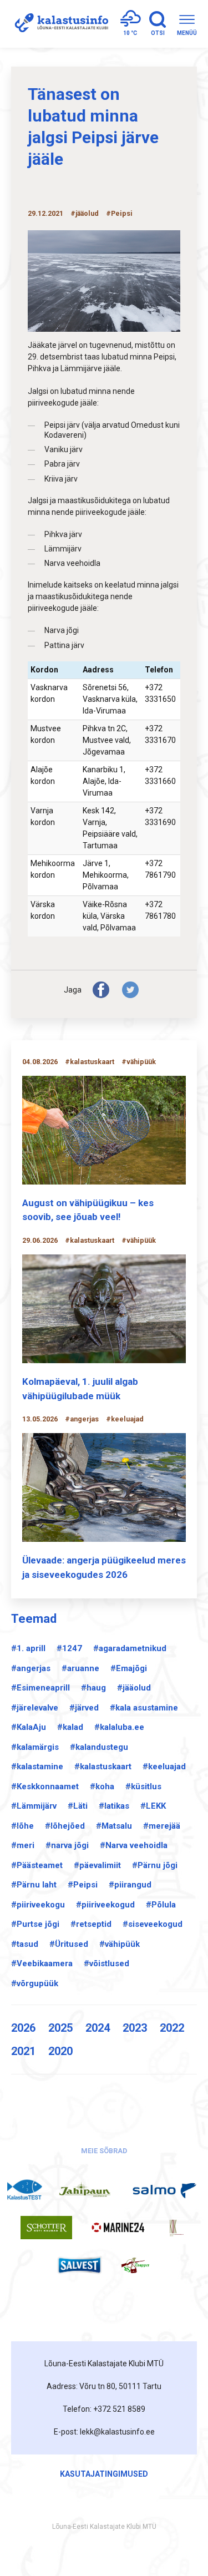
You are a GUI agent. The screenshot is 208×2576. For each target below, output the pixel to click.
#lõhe (22, 1826)
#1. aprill (28, 1648)
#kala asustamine (144, 1708)
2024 (98, 2028)
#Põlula (161, 1905)
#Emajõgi (129, 1668)
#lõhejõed (65, 1826)
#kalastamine (37, 1767)
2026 (23, 2028)
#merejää (162, 1826)
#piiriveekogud (105, 1905)
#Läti (78, 1806)
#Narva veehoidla (134, 1845)
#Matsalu (114, 1826)
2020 (60, 2051)
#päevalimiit (97, 1865)
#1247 (69, 1648)
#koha (102, 1787)
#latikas (114, 1806)
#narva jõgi (67, 1845)
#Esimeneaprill (40, 1688)
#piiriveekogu (38, 1905)
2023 (135, 2028)
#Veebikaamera (42, 1963)
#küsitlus (143, 1787)
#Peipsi (83, 1885)
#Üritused (69, 1944)
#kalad (70, 1727)
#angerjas (31, 1668)
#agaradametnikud (130, 1648)
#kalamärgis (35, 1747)
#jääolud (134, 1688)
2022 (172, 2028)
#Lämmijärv (34, 1806)
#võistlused (106, 1963)
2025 (60, 2028)
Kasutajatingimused (104, 2474)
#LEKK (153, 1806)
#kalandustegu (99, 1747)
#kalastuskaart (103, 1767)
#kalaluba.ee (119, 1727)
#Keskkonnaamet (45, 1787)
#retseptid (91, 1924)
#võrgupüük (35, 1983)
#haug (93, 1688)
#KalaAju (29, 1727)
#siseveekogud (153, 1924)
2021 (23, 2051)
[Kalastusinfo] (60, 24)
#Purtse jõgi (35, 1924)
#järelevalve (35, 1708)
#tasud (25, 1944)
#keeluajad (164, 1767)
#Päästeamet (37, 1865)
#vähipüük (120, 1944)
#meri (23, 1845)
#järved (84, 1708)
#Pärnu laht (34, 1885)
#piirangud (130, 1885)
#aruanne (80, 1668)
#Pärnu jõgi (155, 1865)
